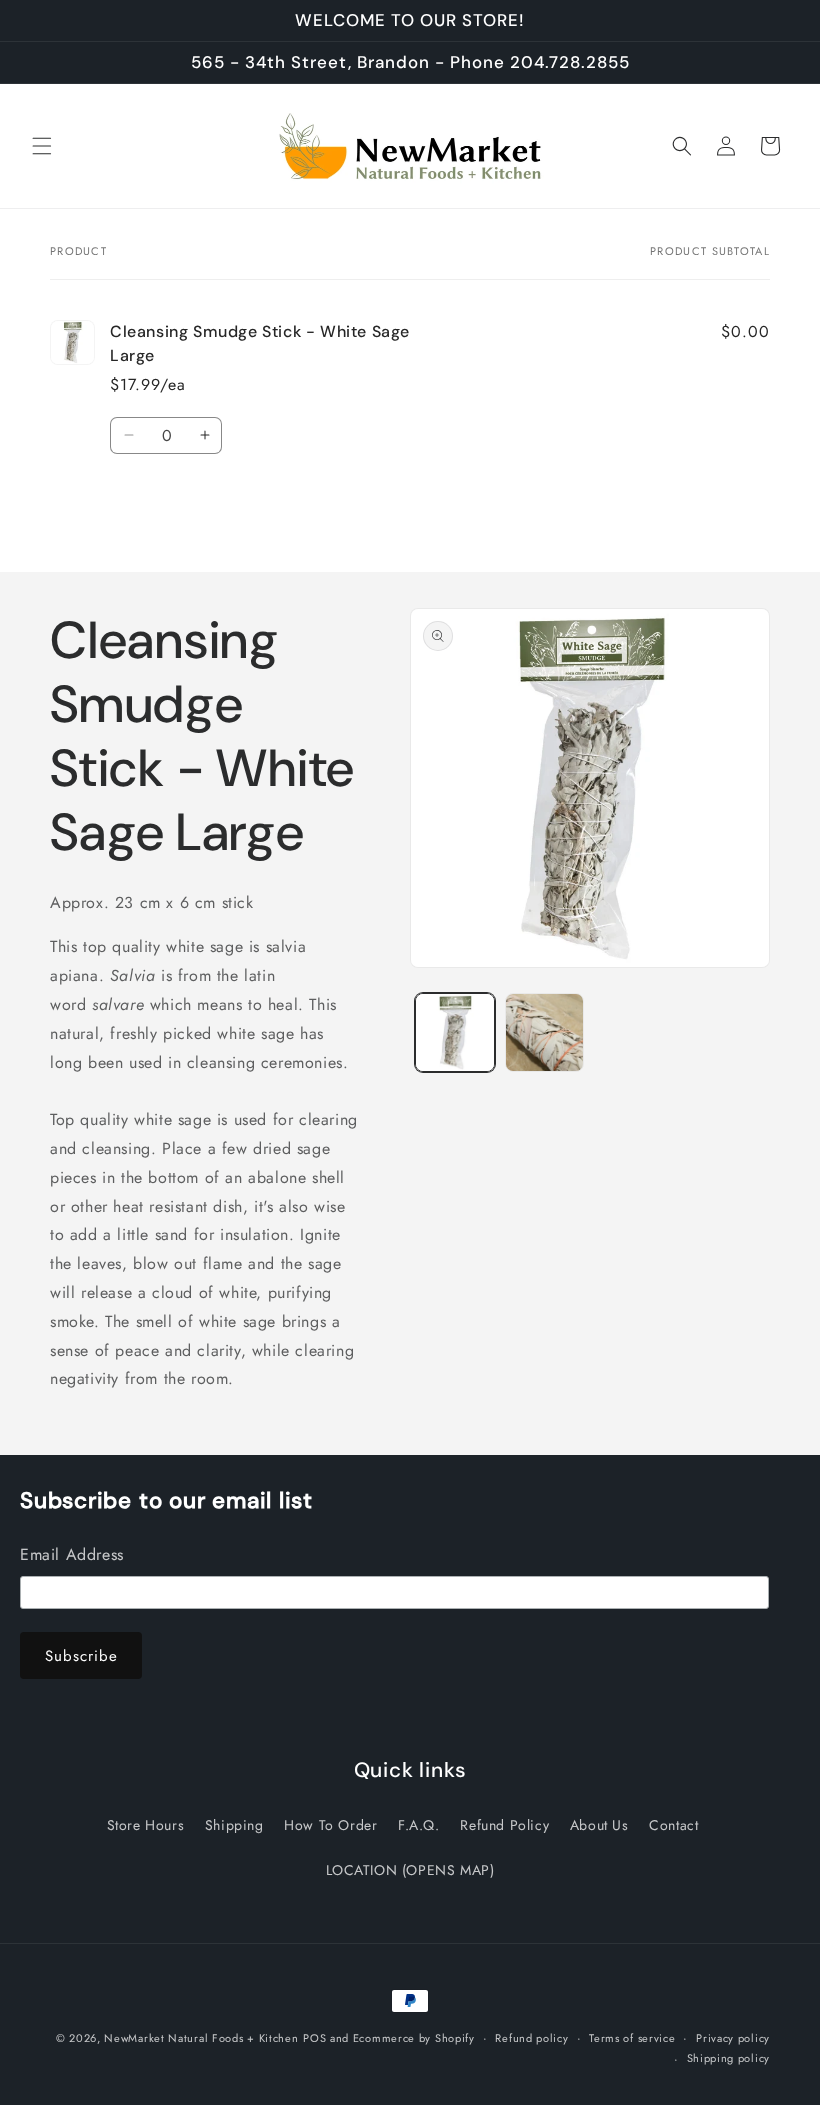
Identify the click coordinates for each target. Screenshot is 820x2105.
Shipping (234, 1825)
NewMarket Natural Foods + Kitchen (201, 2038)
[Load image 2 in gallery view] (545, 1033)
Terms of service (632, 2038)
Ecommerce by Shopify (414, 2038)
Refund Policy (504, 1825)
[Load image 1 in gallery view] (455, 1033)
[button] (42, 146)
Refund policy (531, 2038)
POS (314, 2038)
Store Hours (146, 1825)
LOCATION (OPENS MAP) (410, 1870)
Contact (673, 1825)
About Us (599, 1825)
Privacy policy (733, 2038)
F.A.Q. (419, 1825)
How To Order (330, 1825)
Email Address (72, 1554)
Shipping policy (729, 2058)
